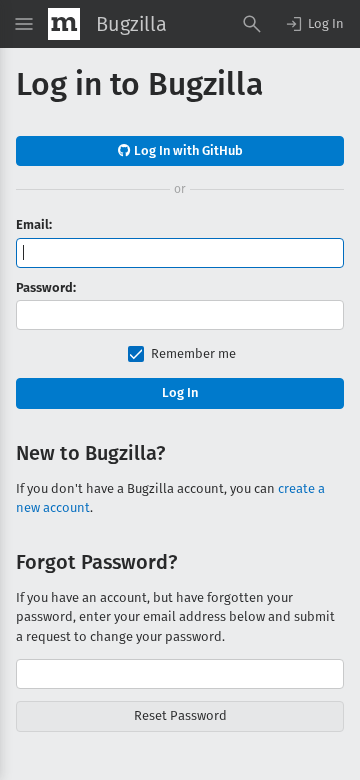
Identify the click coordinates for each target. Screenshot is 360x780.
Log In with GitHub (187, 150)
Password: (46, 287)
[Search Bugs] (252, 24)
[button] (314, 24)
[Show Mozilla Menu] (64, 24)
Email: (34, 224)
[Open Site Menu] (24, 24)
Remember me (193, 353)
